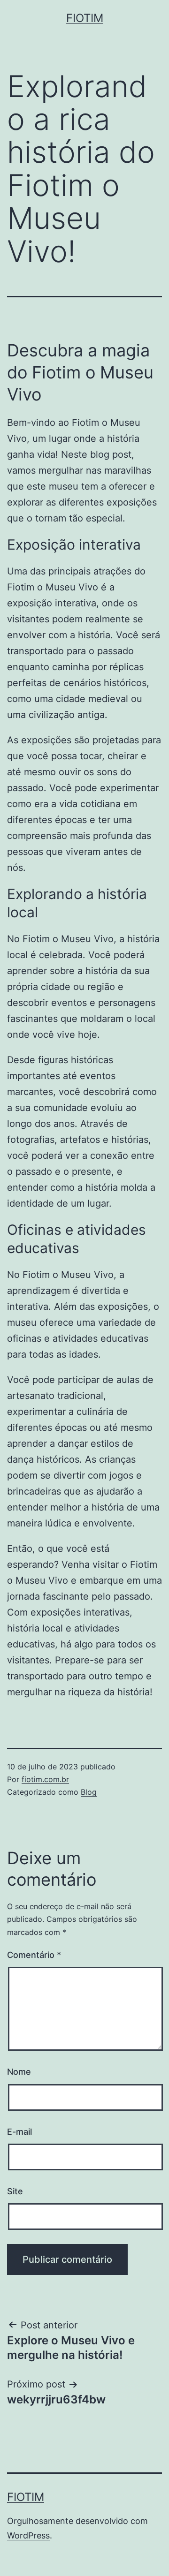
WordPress (28, 2535)
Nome (19, 2072)
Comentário (34, 1955)
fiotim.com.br (45, 1779)
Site (15, 2191)
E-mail (19, 2132)
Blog (89, 1792)
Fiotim (85, 18)
